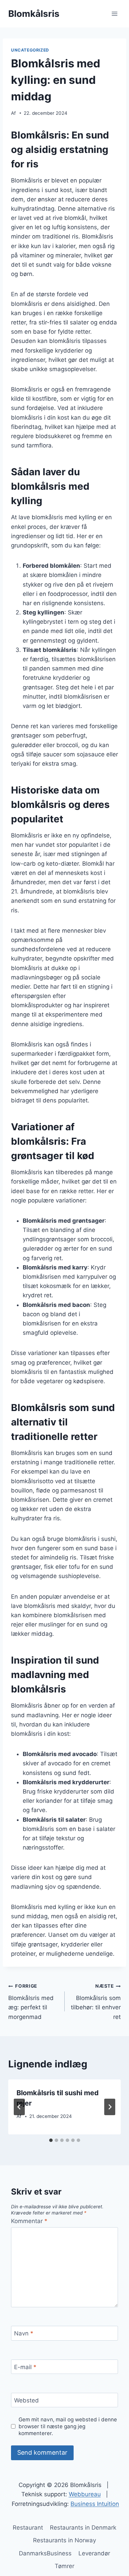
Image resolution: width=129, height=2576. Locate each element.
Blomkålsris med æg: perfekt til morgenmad (31, 2002)
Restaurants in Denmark (83, 2528)
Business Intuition (95, 2504)
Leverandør (94, 2553)
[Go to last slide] (19, 2107)
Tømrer (64, 2566)
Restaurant (28, 2528)
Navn (24, 2333)
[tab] (51, 2140)
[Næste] (110, 2107)
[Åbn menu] (114, 14)
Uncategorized (30, 50)
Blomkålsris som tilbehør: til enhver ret (96, 2002)
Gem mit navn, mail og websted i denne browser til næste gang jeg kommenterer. (68, 2426)
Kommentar (29, 2221)
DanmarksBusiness (45, 2553)
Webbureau (85, 2494)
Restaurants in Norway (64, 2540)
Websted (26, 2400)
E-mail (25, 2367)
